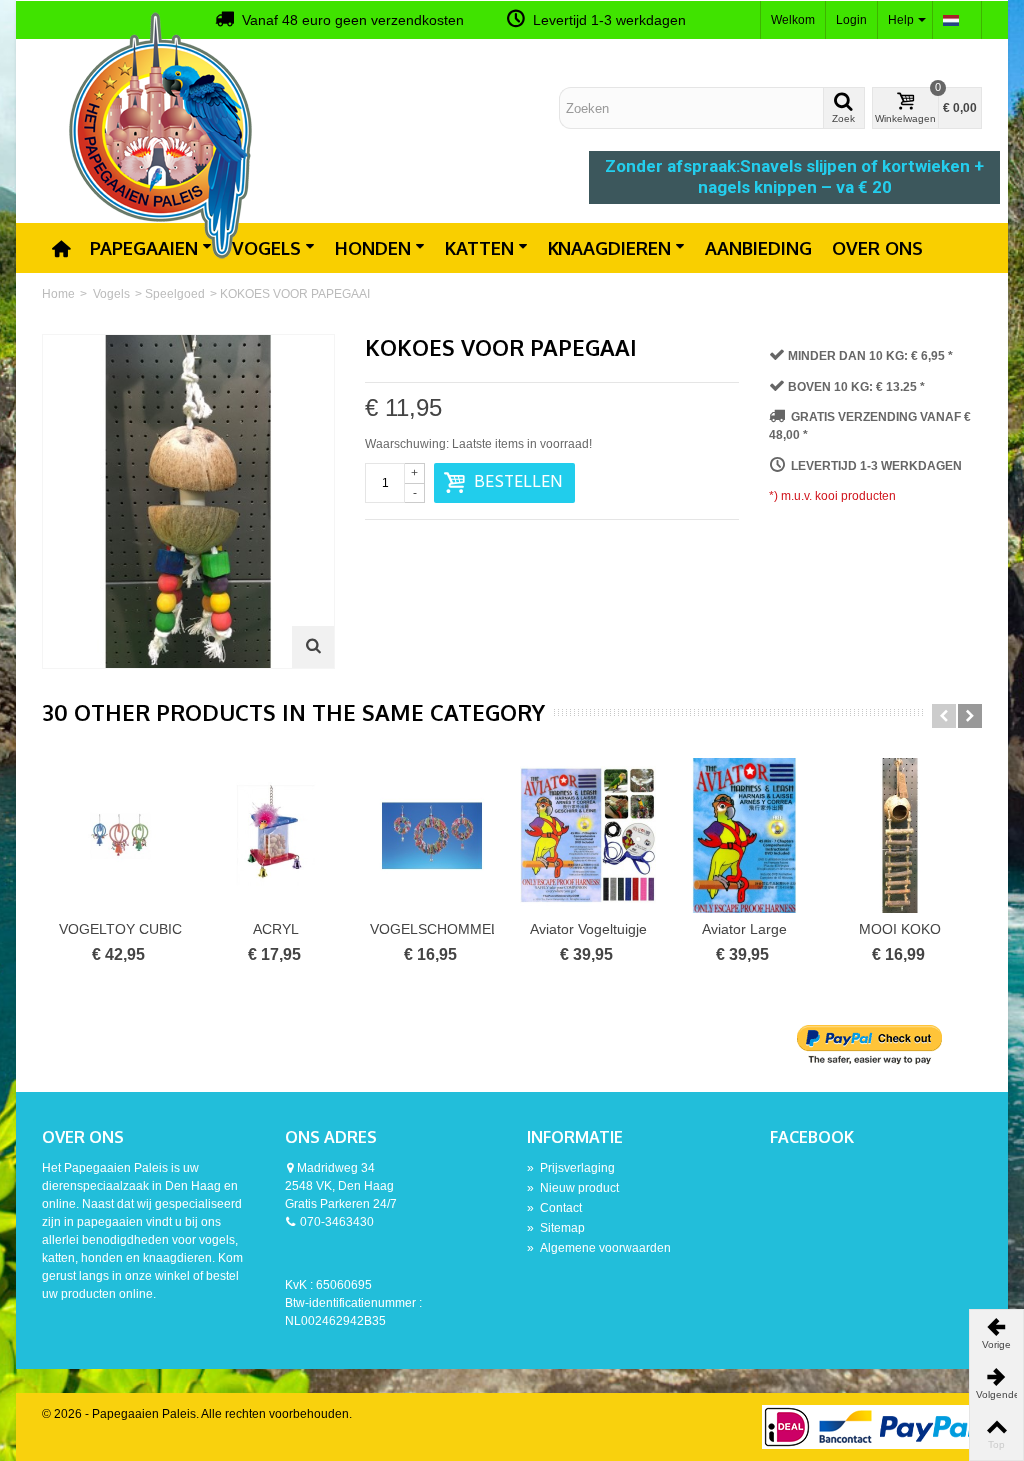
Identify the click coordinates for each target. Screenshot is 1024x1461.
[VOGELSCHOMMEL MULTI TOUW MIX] (432, 835)
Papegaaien (144, 248)
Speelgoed (175, 294)
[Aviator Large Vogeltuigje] (744, 835)
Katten (479, 248)
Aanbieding (758, 248)
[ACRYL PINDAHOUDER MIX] (276, 835)
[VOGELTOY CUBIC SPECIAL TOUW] (120, 835)
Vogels (266, 248)
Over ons (877, 248)
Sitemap (556, 1228)
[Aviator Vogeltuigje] (588, 835)
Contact (554, 1208)
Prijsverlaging (571, 1168)
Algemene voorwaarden (599, 1248)
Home (58, 294)
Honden (373, 248)
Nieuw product (573, 1188)
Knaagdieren (609, 248)
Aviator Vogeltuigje (588, 929)
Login (851, 20)
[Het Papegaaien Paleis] (161, 134)
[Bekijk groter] (313, 647)
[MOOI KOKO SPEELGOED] (900, 835)
